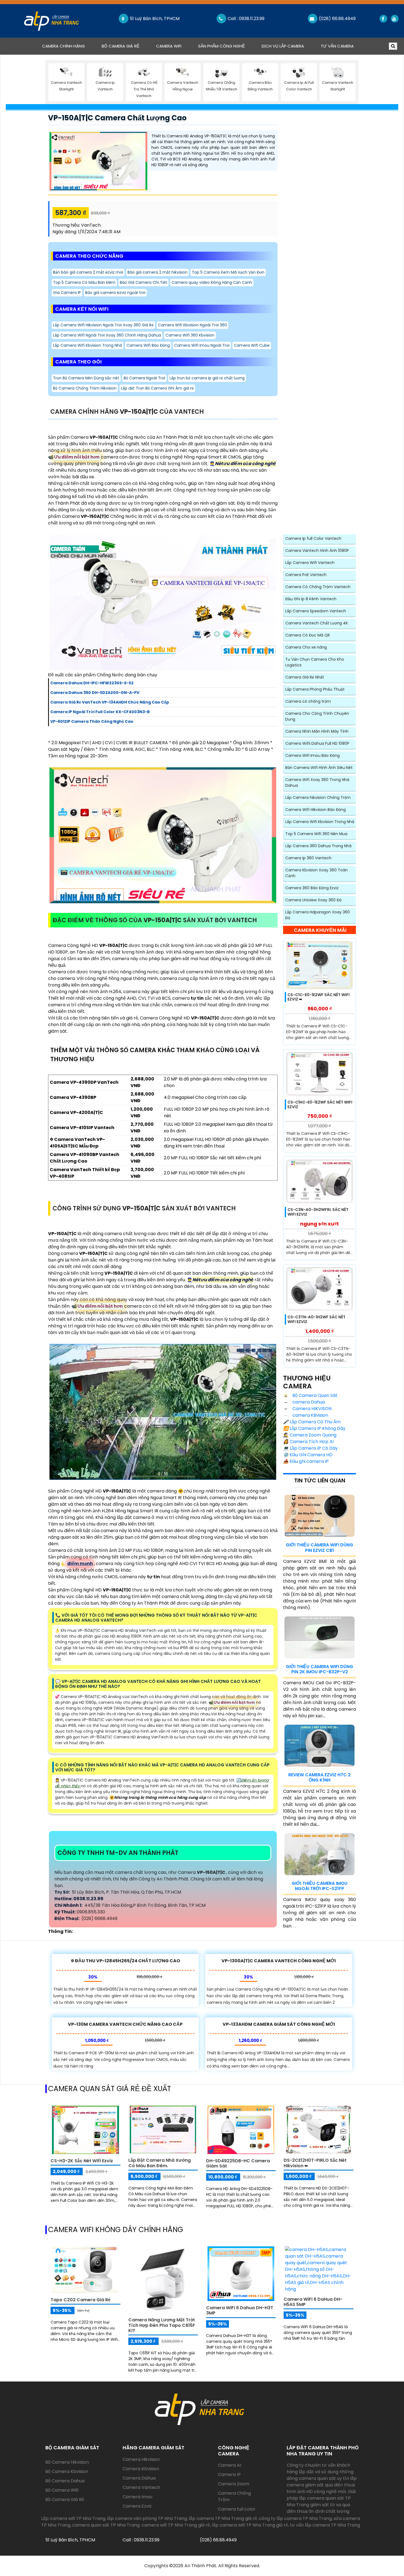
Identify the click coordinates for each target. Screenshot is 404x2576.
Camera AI (229, 2465)
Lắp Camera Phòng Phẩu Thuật (315, 689)
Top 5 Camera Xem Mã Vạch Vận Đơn (228, 272)
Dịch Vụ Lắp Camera (283, 46)
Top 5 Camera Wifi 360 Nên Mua (316, 834)
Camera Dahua (139, 2478)
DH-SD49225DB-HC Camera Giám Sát (238, 2163)
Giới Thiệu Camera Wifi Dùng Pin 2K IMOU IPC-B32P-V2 (319, 1669)
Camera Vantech (141, 2487)
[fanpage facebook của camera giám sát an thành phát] (383, 19)
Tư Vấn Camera (337, 46)
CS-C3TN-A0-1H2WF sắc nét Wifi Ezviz (316, 1319)
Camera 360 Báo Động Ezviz (312, 888)
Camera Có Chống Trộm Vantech (318, 587)
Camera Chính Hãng (68, 46)
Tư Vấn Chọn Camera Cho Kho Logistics (315, 662)
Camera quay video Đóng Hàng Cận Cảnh (212, 282)
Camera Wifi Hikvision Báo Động (316, 810)
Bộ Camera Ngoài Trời (144, 378)
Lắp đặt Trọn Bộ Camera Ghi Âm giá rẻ (157, 388)
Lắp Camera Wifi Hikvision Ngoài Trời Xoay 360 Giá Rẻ (103, 325)
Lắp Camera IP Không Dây (314, 1428)
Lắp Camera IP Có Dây (310, 1448)
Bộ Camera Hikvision (67, 2462)
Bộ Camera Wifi (62, 2490)
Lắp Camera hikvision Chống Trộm (318, 797)
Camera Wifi (169, 46)
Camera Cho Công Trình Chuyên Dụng (317, 716)
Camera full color (237, 2509)
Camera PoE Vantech (306, 575)
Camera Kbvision (141, 2469)
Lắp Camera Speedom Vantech (316, 611)
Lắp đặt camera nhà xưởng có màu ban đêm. (160, 2163)
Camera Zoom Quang (310, 1435)
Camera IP (229, 2474)
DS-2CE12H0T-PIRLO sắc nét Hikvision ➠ (315, 2163)
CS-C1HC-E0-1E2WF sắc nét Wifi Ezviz (320, 1104)
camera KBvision (310, 1415)
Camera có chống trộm (308, 701)
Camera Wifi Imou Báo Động (312, 755)
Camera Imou (137, 2497)
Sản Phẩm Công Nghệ (222, 46)
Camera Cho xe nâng (306, 647)
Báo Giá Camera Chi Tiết (143, 282)
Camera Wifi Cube (252, 345)
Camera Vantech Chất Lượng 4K (317, 623)
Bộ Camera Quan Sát (314, 1395)
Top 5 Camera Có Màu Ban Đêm (84, 282)
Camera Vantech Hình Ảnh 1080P (317, 551)
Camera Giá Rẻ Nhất (305, 677)
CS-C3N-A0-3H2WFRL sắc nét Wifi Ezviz (318, 1212)
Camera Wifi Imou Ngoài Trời (202, 345)
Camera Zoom (234, 2484)
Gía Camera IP (67, 293)
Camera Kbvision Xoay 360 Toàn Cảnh (316, 873)
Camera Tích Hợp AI (308, 1442)
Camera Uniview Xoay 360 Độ (313, 900)
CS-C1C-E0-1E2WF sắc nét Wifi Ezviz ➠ (319, 997)
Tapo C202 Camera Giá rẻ (81, 2300)
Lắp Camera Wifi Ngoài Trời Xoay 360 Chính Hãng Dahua (107, 335)
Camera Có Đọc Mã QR (308, 635)
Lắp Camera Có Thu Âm (312, 1422)
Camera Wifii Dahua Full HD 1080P (317, 743)
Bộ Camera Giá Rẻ (121, 46)
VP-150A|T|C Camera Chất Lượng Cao (117, 118)
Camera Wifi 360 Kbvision (190, 335)
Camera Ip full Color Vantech (313, 538)
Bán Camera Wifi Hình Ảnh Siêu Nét (319, 768)
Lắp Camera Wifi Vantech (310, 563)
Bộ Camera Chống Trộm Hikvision (85, 388)
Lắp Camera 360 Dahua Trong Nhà (318, 846)
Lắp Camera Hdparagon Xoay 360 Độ (318, 915)
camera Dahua (308, 1402)
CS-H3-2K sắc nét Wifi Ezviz (82, 2161)
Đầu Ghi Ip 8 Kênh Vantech (311, 599)
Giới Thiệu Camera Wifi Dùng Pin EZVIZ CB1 (319, 1547)
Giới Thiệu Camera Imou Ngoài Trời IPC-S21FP (319, 1886)
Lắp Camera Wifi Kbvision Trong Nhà (88, 345)
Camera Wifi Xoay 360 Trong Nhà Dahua (317, 783)
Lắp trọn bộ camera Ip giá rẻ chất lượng (207, 378)
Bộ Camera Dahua (65, 2481)
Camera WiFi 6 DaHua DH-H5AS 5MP (313, 2302)
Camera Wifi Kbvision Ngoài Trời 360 (193, 325)
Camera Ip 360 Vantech (308, 858)
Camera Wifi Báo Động (148, 345)
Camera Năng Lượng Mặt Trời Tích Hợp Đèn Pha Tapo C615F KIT (162, 2325)
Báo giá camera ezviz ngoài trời (115, 293)
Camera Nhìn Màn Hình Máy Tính (317, 731)
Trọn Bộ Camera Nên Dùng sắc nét (86, 378)
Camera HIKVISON (311, 1409)
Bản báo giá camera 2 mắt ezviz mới (88, 272)
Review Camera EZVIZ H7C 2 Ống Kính (319, 1777)
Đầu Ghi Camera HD (308, 1455)
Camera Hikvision (141, 2459)
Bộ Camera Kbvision (67, 2471)
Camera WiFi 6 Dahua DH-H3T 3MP (240, 2310)
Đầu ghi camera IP (306, 1461)
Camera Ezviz (137, 2506)
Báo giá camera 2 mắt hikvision (157, 272)
